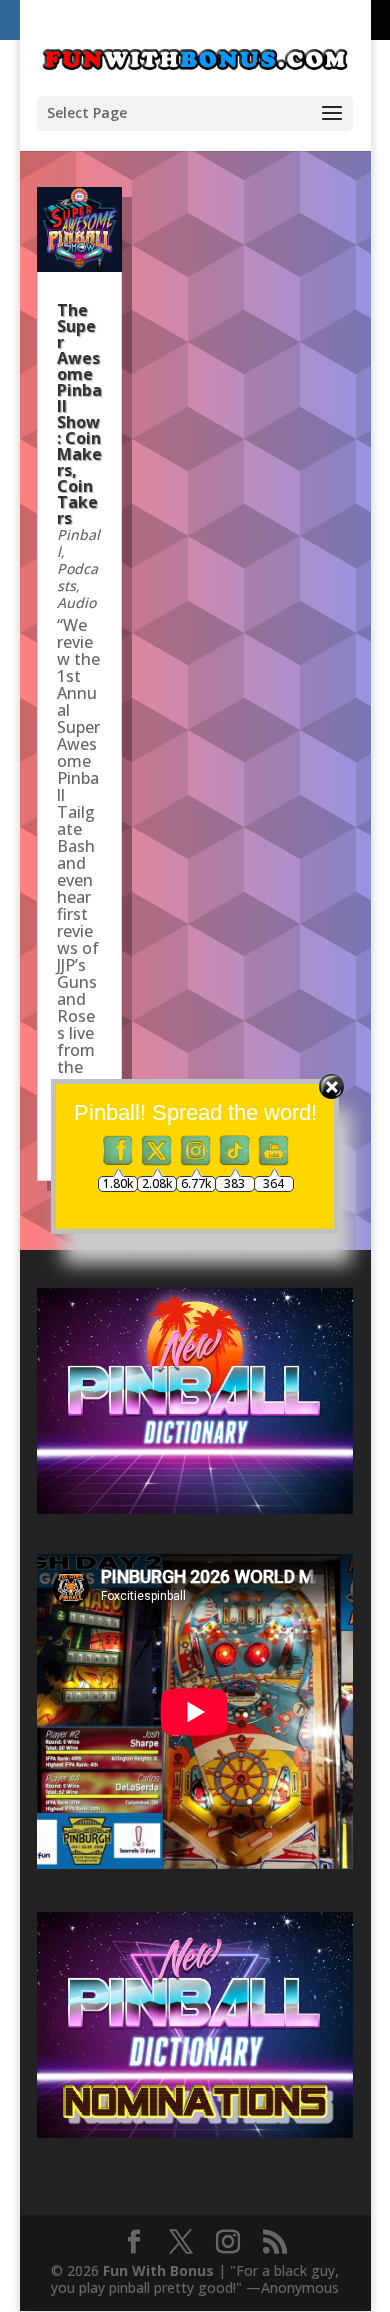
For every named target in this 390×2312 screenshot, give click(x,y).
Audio (76, 602)
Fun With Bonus (158, 2270)
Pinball (78, 543)
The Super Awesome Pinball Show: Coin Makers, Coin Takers (79, 414)
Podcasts (77, 577)
